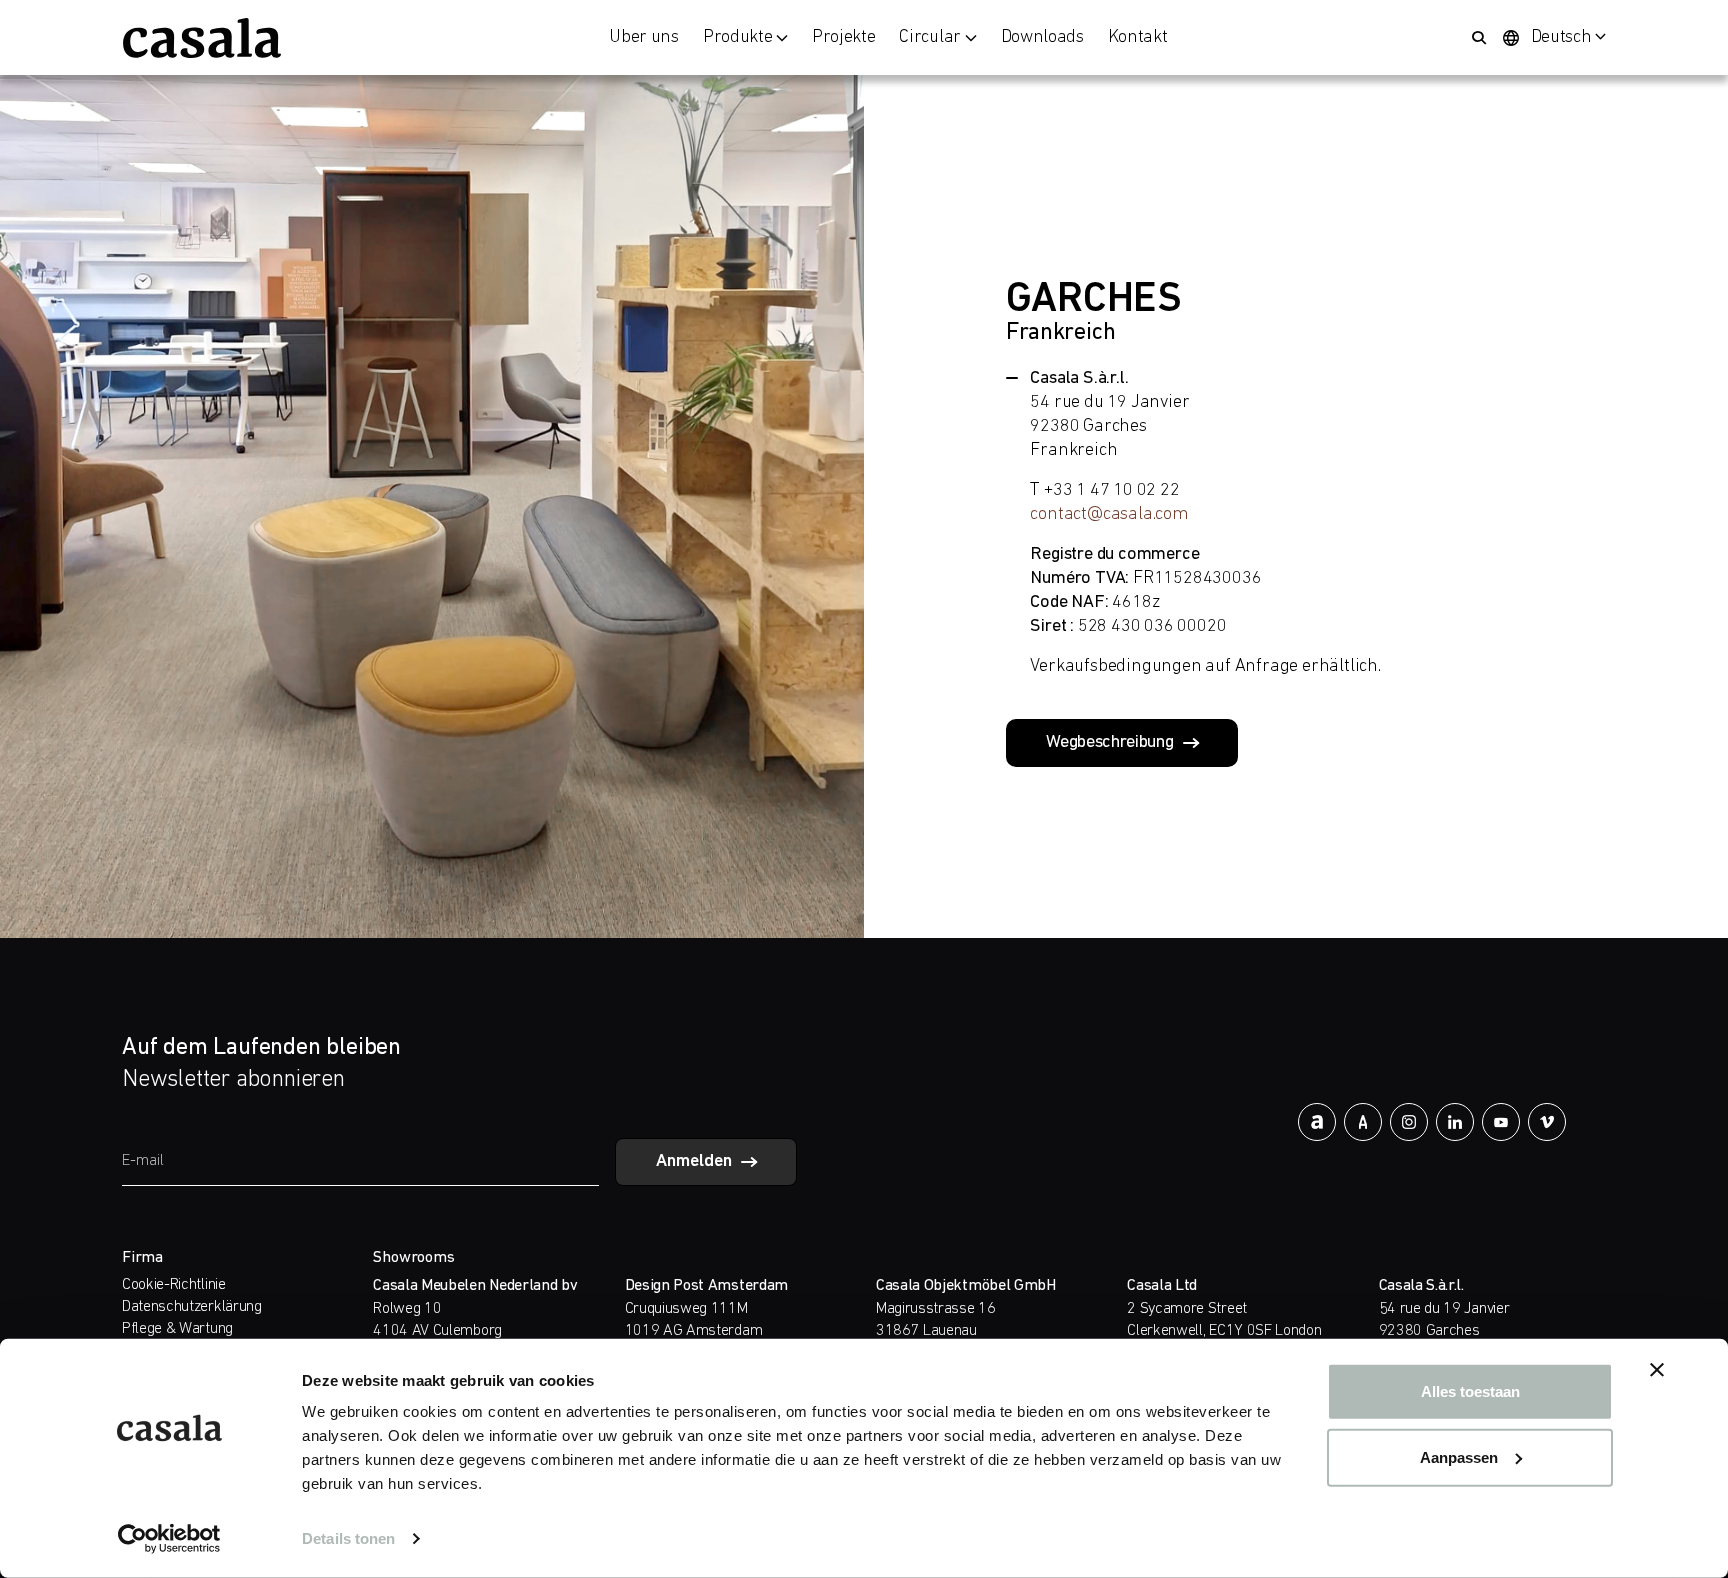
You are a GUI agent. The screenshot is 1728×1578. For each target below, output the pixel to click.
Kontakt (1138, 38)
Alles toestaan (1470, 1391)
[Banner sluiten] (1657, 1370)
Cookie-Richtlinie (174, 1285)
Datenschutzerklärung (192, 1307)
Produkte (737, 38)
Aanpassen (1459, 1456)
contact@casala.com (1109, 514)
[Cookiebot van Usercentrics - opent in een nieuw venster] (169, 1539)
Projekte (843, 38)
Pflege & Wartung (177, 1329)
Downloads (1042, 38)
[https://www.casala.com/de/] (202, 38)
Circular (929, 38)
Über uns (643, 38)
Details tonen (348, 1538)
